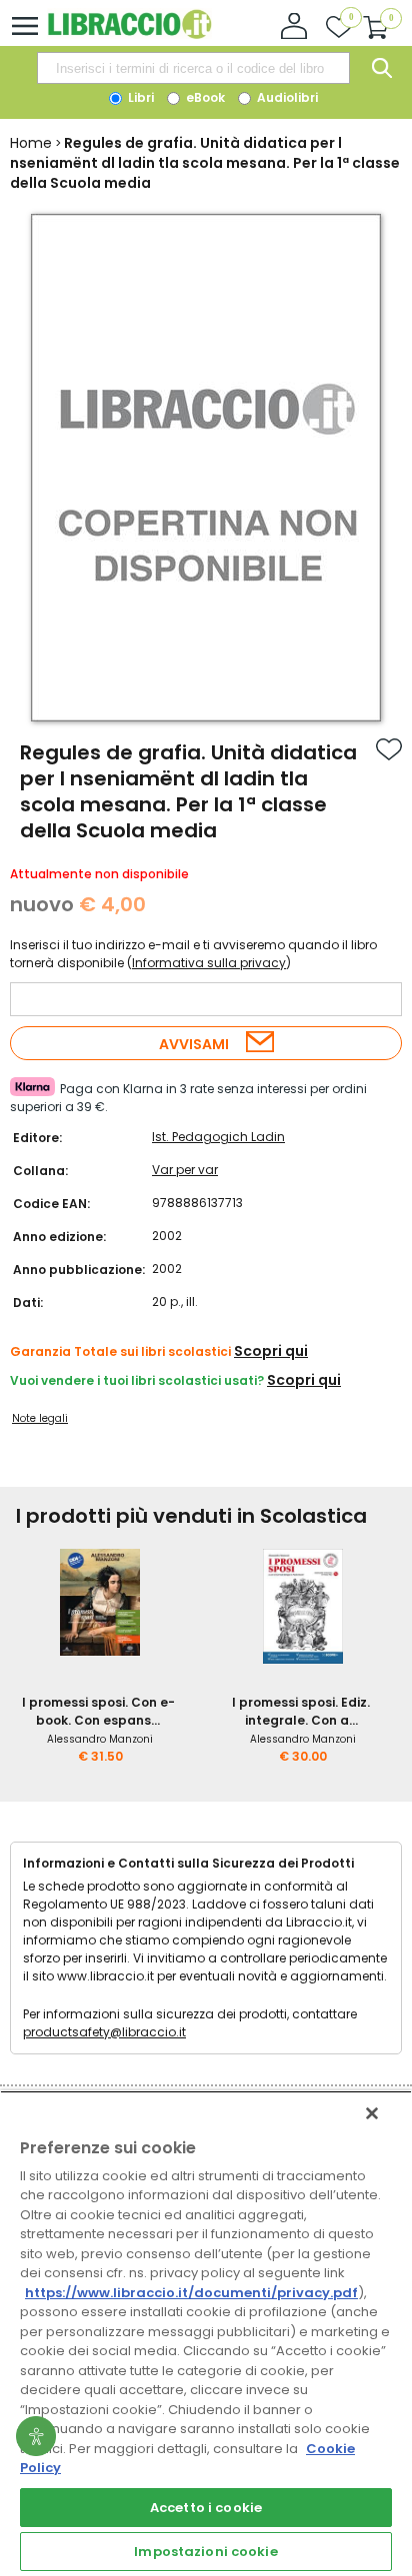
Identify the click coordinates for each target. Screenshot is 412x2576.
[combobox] (193, 68)
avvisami (194, 1044)
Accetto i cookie (206, 2508)
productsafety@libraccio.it (104, 2032)
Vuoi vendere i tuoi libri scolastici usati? (137, 1380)
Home (31, 143)
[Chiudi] (372, 2113)
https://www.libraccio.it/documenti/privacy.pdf (191, 2293)
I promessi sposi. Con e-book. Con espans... (98, 1711)
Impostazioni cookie (205, 2552)
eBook (204, 97)
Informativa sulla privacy (209, 963)
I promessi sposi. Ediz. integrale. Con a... (301, 1711)
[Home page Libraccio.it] (129, 34)
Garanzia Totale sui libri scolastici (120, 1351)
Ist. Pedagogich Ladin (218, 1137)
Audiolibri (286, 97)
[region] (206, 2333)
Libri (139, 97)
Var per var (185, 1170)
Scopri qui (271, 1351)
